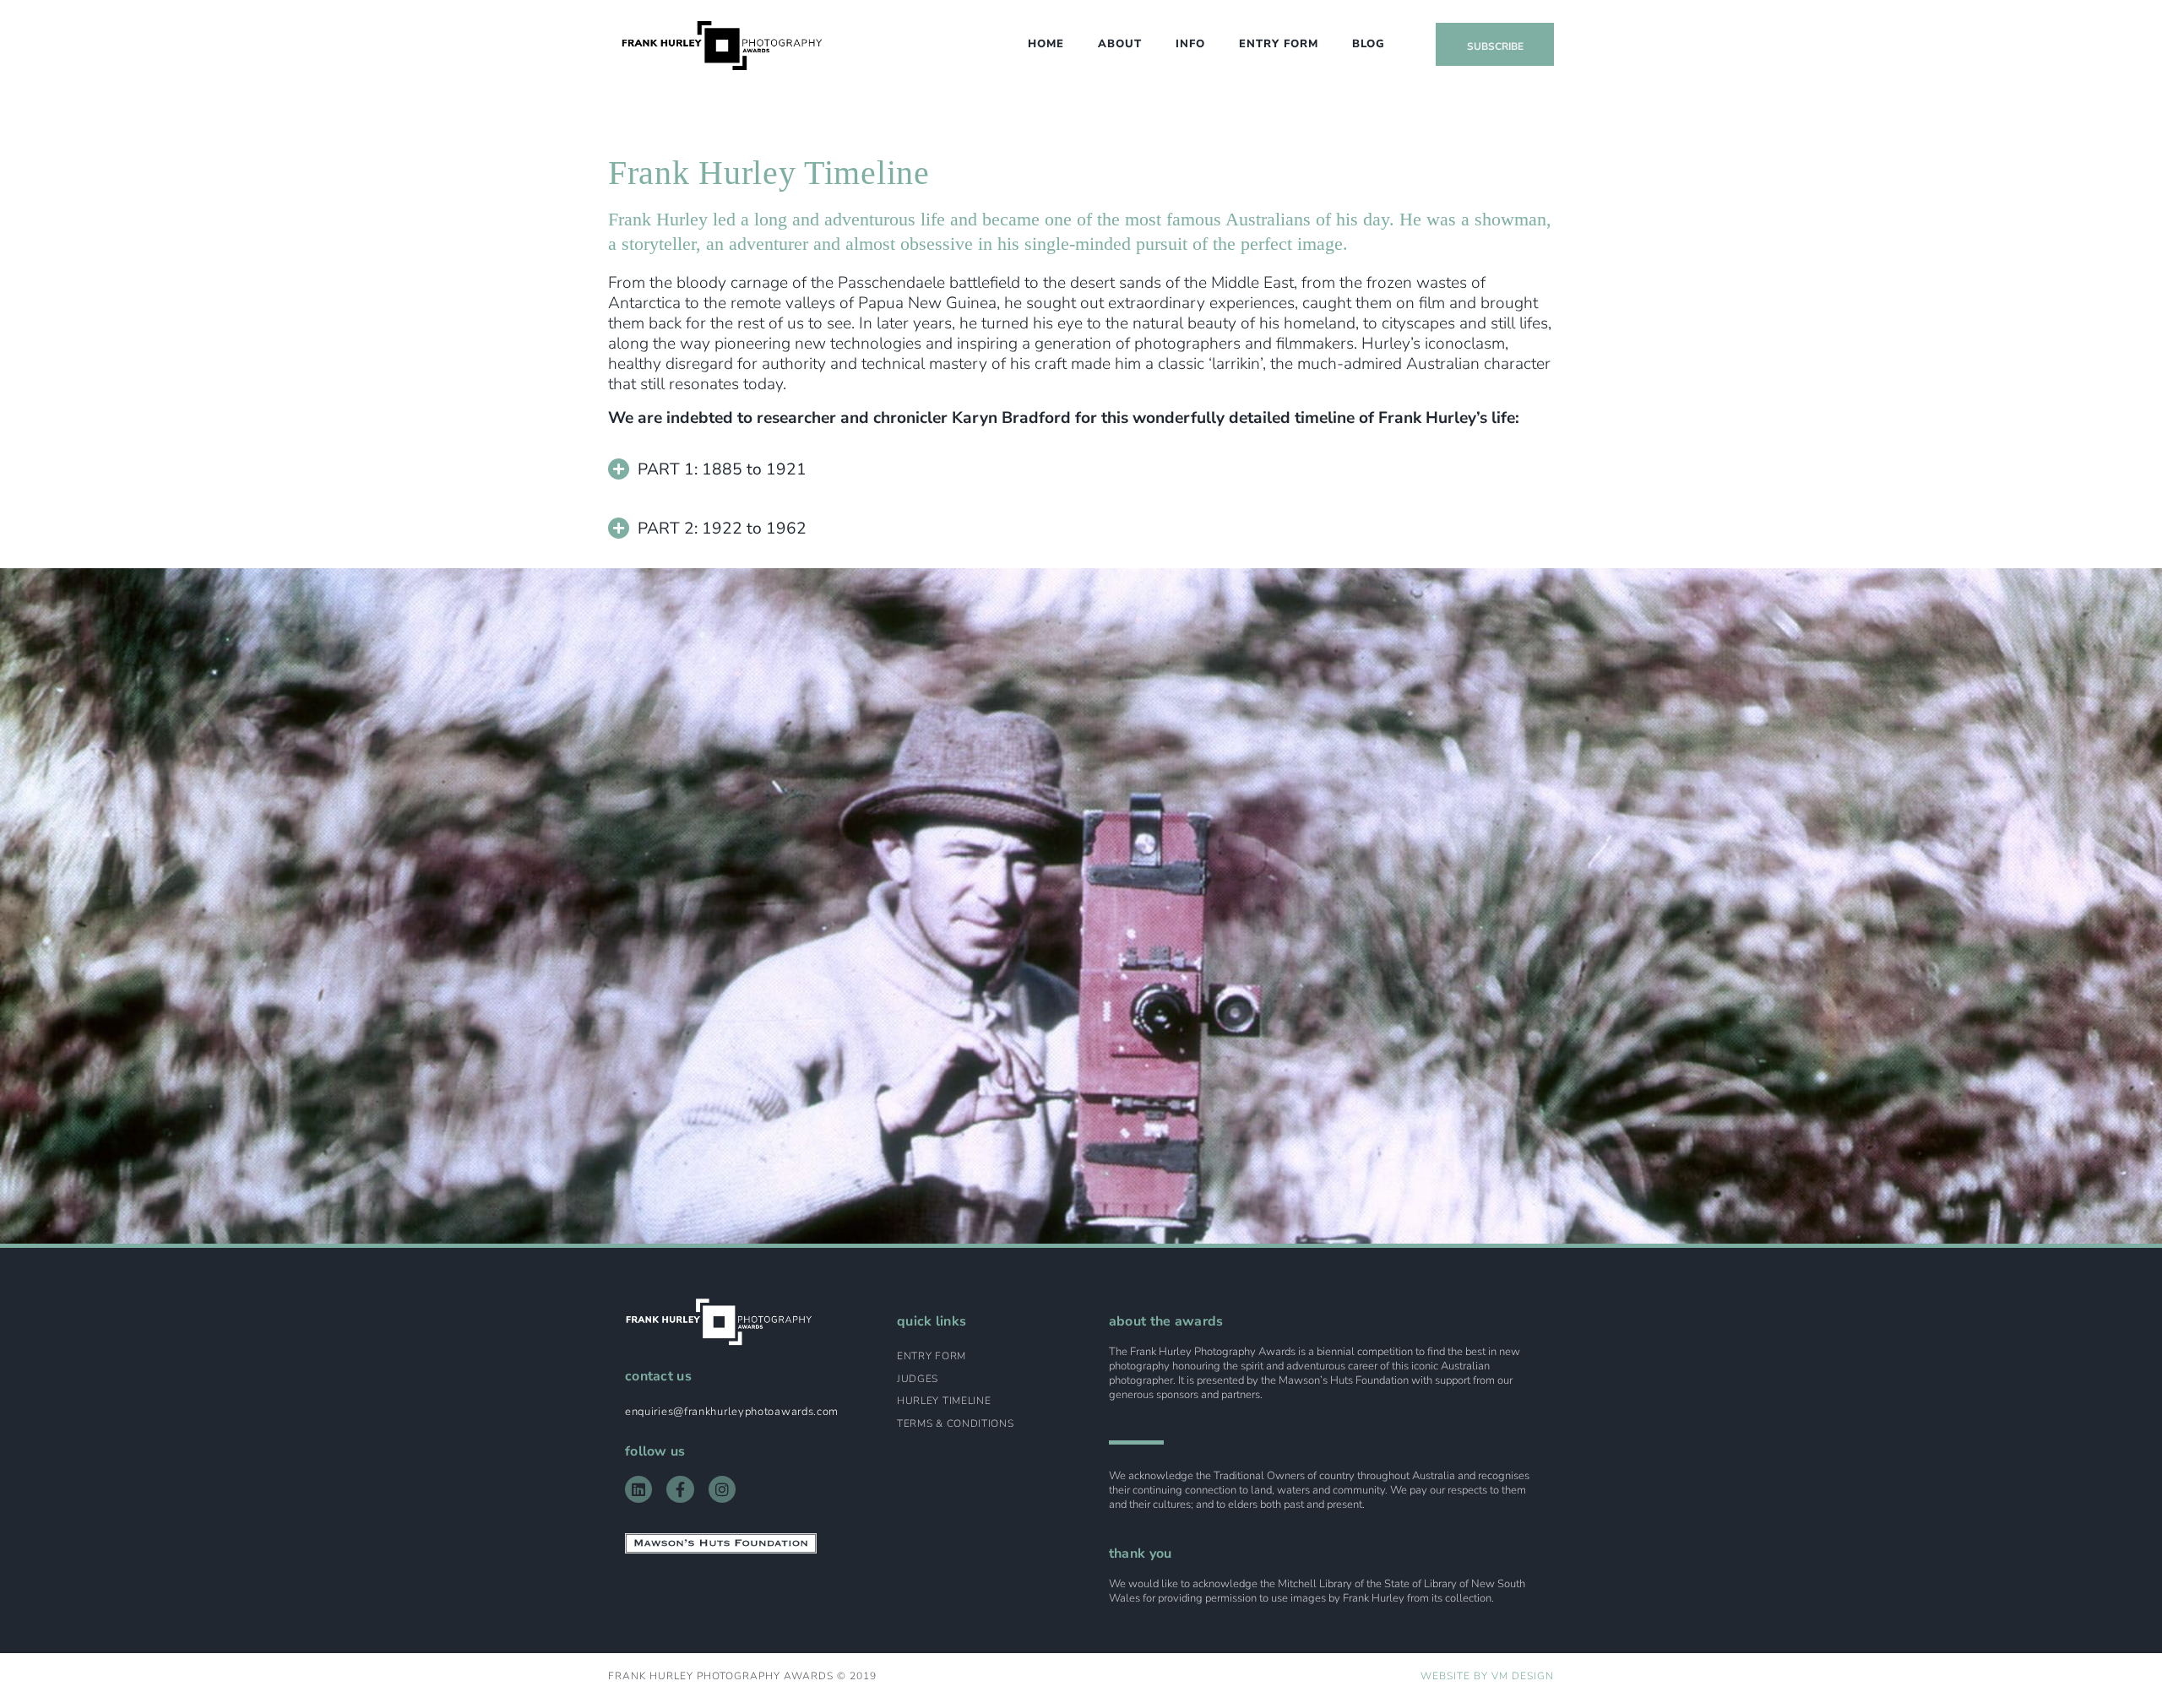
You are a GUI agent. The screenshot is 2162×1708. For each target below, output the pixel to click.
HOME (1046, 44)
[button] (1081, 480)
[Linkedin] (638, 1489)
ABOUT (1120, 44)
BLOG (1369, 44)
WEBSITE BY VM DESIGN (1487, 1676)
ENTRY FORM (1279, 44)
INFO (1190, 44)
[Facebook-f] (680, 1489)
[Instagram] (722, 1489)
